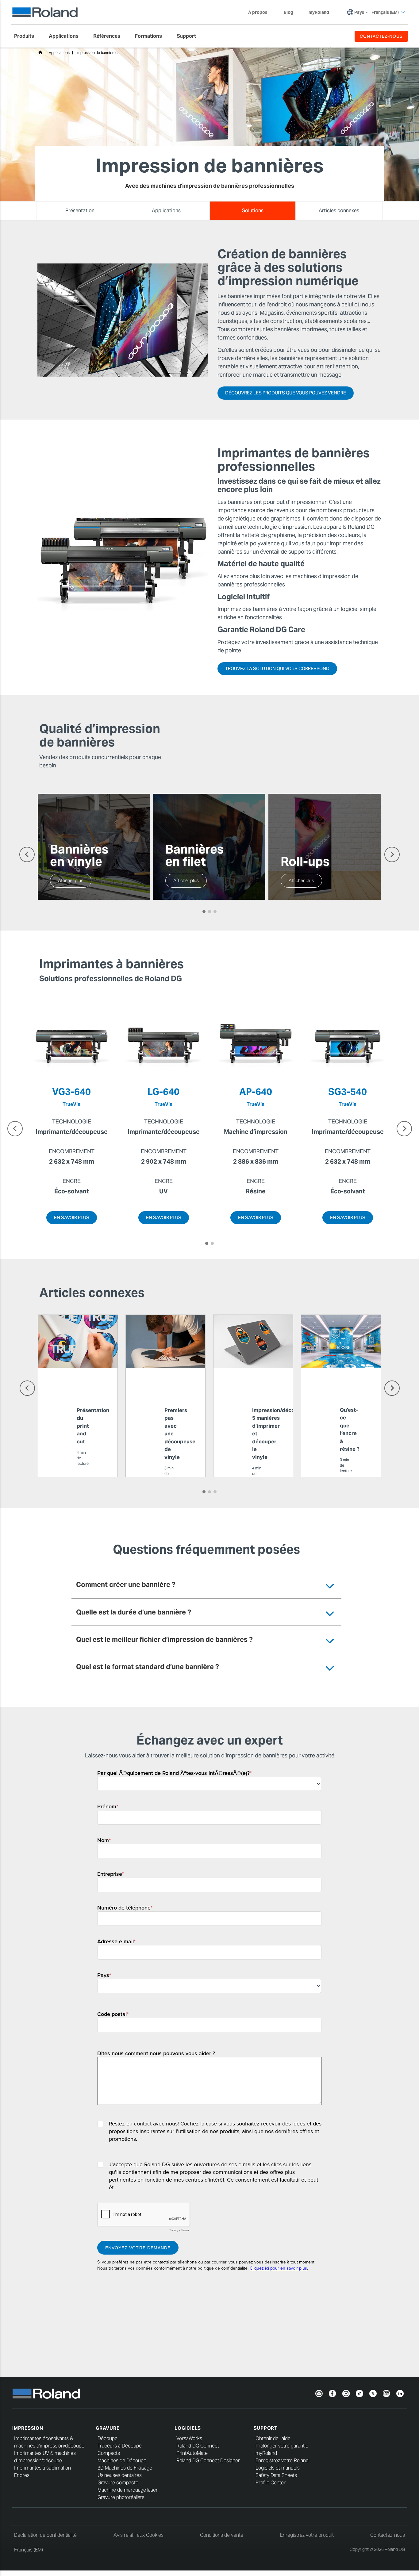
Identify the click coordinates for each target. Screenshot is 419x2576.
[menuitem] (27, 36)
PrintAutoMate (192, 2453)
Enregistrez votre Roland (282, 2461)
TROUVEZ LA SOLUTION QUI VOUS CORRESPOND (277, 668)
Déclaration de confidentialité (45, 2535)
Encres (22, 2475)
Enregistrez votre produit (307, 2535)
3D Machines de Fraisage (125, 2468)
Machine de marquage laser (128, 2490)
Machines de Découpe (122, 2461)
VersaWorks (189, 2438)
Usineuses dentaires (120, 2475)
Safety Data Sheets (276, 2475)
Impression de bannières (97, 53)
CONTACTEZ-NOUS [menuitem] (381, 36)
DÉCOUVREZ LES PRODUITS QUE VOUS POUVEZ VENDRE (286, 393)
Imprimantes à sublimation (42, 2468)
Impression (28, 2428)
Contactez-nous (388, 2535)
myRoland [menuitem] (319, 12)
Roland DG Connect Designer (208, 2461)
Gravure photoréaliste (121, 2497)
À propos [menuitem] (258, 12)
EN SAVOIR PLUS (72, 1217)
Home (40, 52)
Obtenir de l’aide (273, 2438)
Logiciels (188, 2428)
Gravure (108, 2428)
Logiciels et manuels (278, 2468)
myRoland (266, 2453)
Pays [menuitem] (359, 12)
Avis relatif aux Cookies (138, 2535)
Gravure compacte (118, 2483)
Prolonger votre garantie (282, 2446)
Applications (59, 53)
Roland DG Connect (198, 2446)
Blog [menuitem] (288, 12)
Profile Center (271, 2483)
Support (266, 2428)
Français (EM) (29, 2550)
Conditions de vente (222, 2535)
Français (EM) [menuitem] (385, 12)
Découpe (108, 2438)
